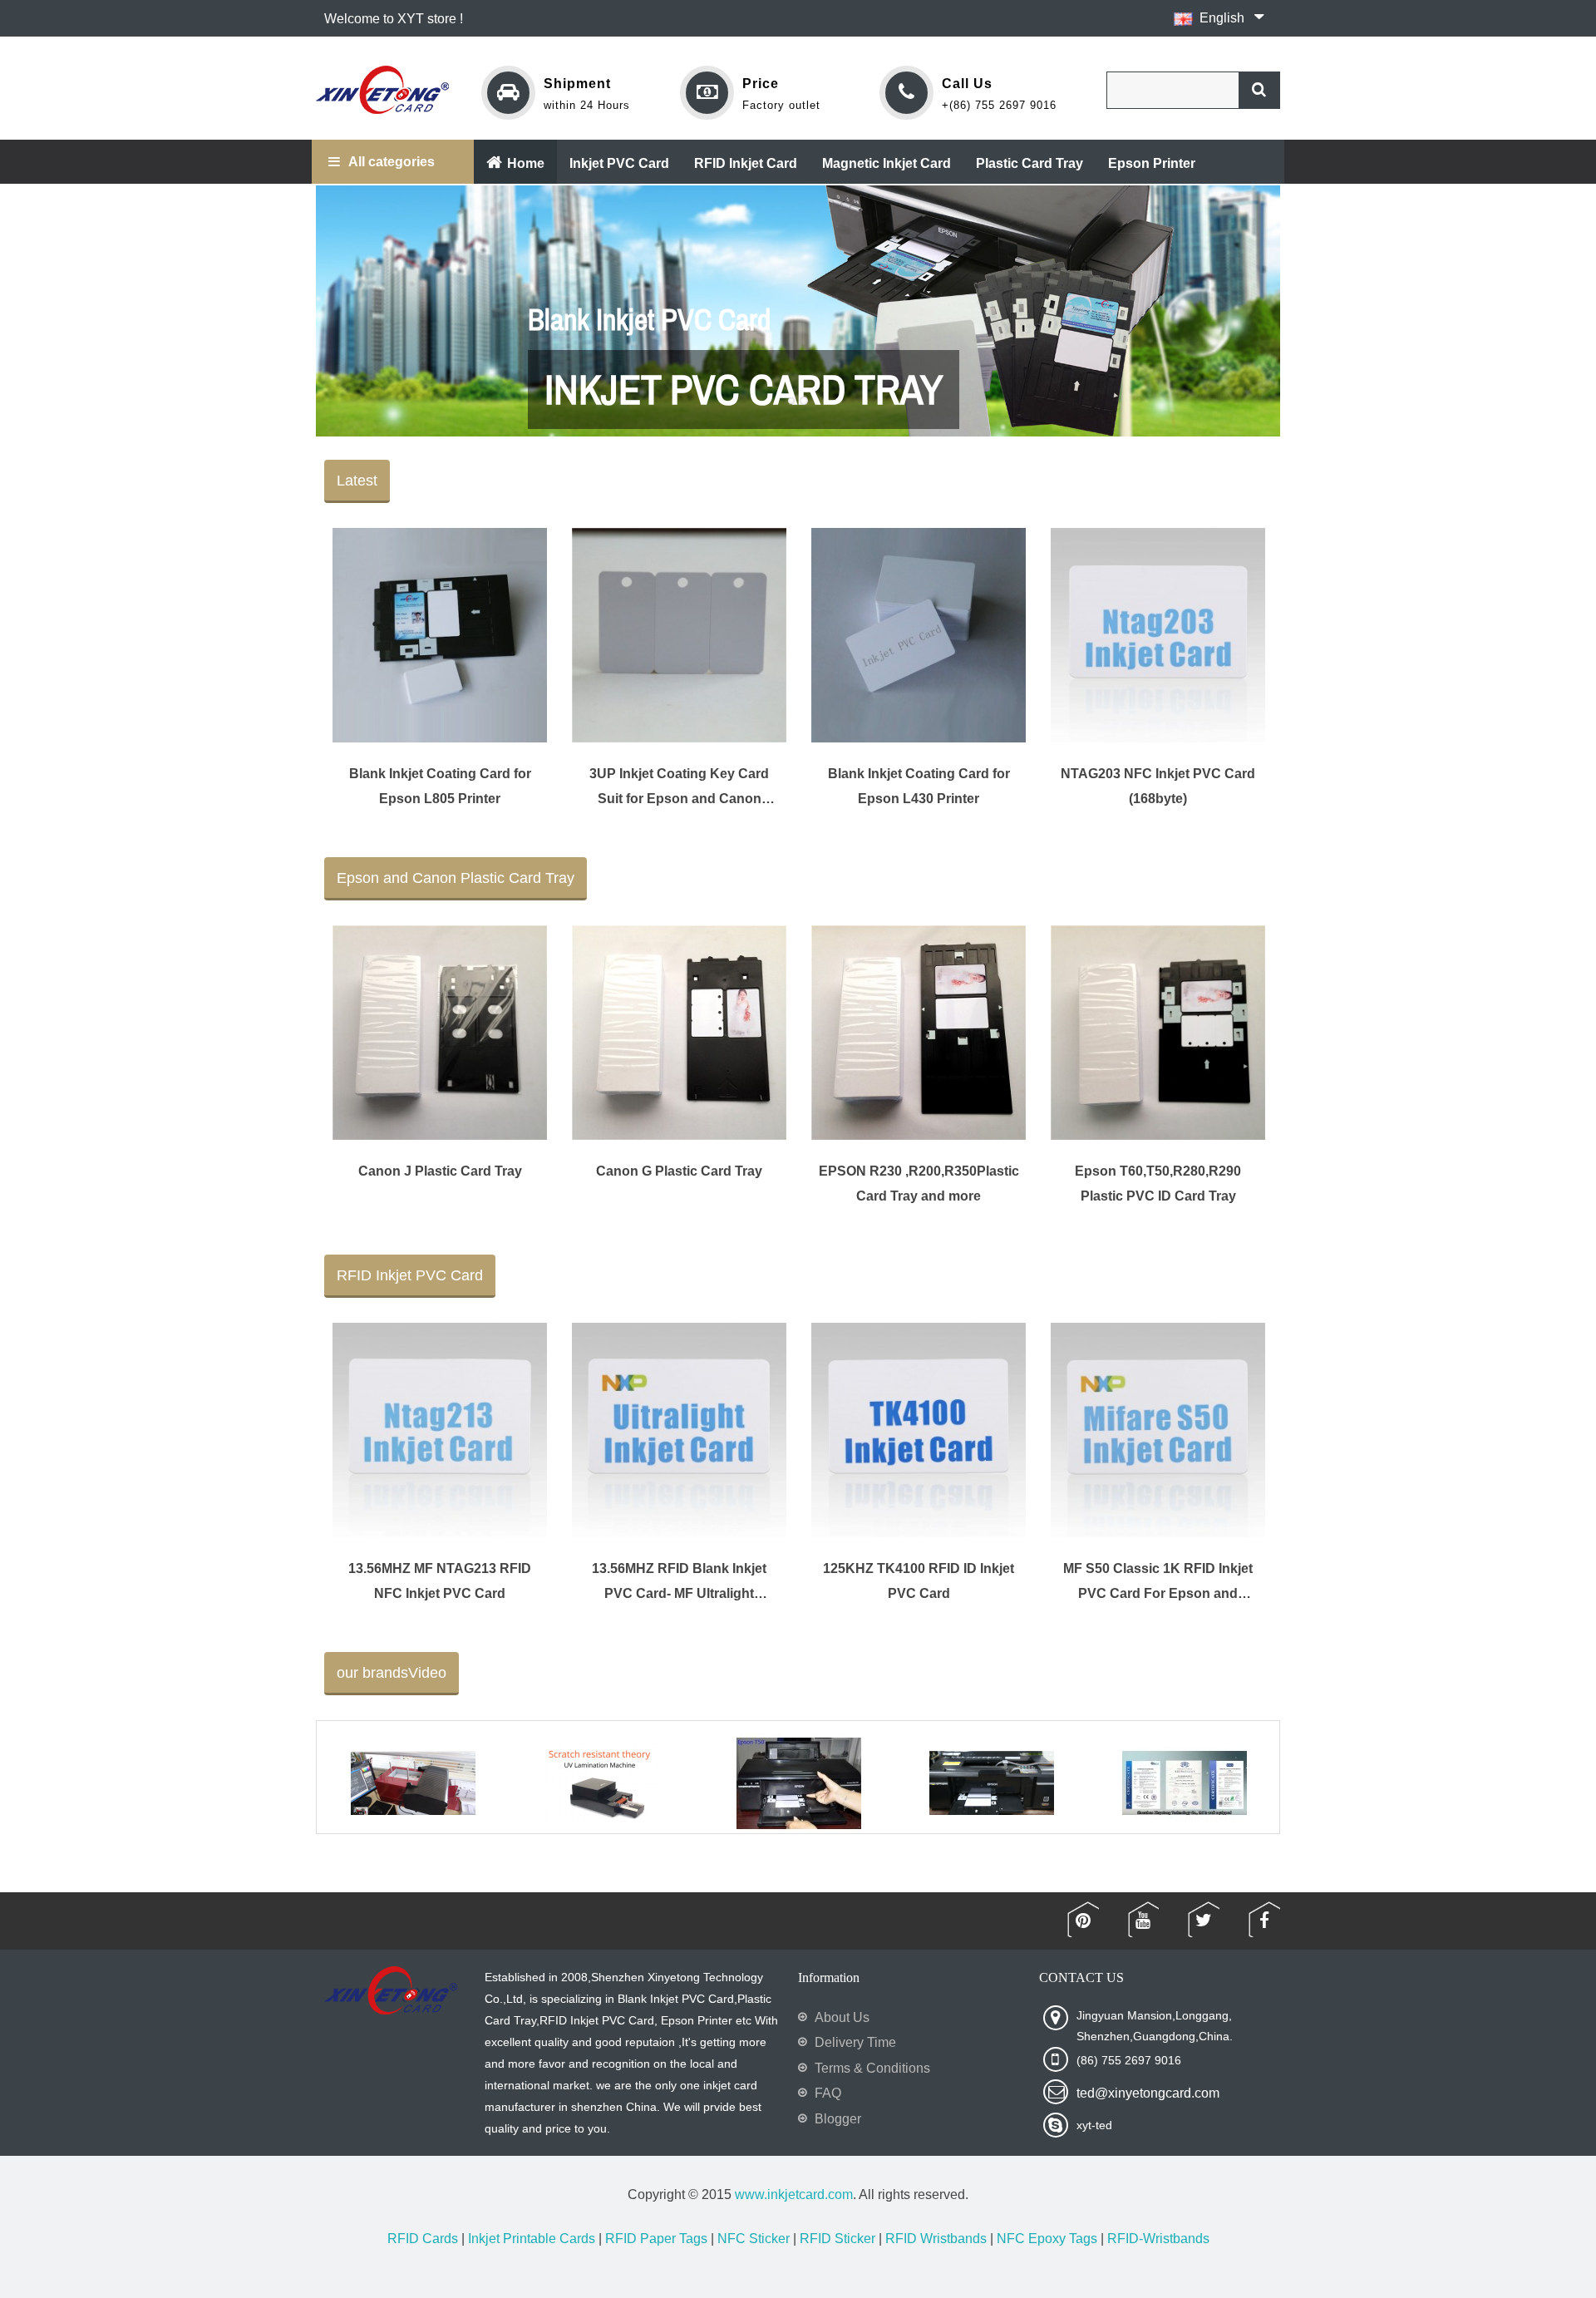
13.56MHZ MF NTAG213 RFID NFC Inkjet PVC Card (440, 1581)
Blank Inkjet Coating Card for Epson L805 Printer (440, 786)
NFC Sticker (754, 2239)
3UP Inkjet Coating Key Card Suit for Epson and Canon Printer (679, 787)
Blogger (838, 2119)
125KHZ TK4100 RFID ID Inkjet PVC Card (919, 1581)
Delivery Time (855, 2042)
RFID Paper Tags (656, 2239)
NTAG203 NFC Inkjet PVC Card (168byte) (1158, 786)
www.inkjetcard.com (794, 2194)
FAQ (828, 2093)
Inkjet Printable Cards (532, 2239)
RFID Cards (423, 2239)
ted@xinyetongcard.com (1148, 2093)
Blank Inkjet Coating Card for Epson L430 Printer (919, 786)
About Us (842, 2017)
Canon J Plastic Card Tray (440, 1171)
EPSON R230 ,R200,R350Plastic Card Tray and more (919, 1184)
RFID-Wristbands (1158, 2239)
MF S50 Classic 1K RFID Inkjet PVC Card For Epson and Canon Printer (1158, 1582)
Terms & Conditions (872, 2068)
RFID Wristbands (936, 2239)
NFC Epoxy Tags (1047, 2239)
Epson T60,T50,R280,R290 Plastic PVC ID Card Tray (1158, 1184)
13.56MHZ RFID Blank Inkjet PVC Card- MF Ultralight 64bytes (679, 1582)
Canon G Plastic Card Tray (679, 1171)
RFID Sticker (837, 2239)
